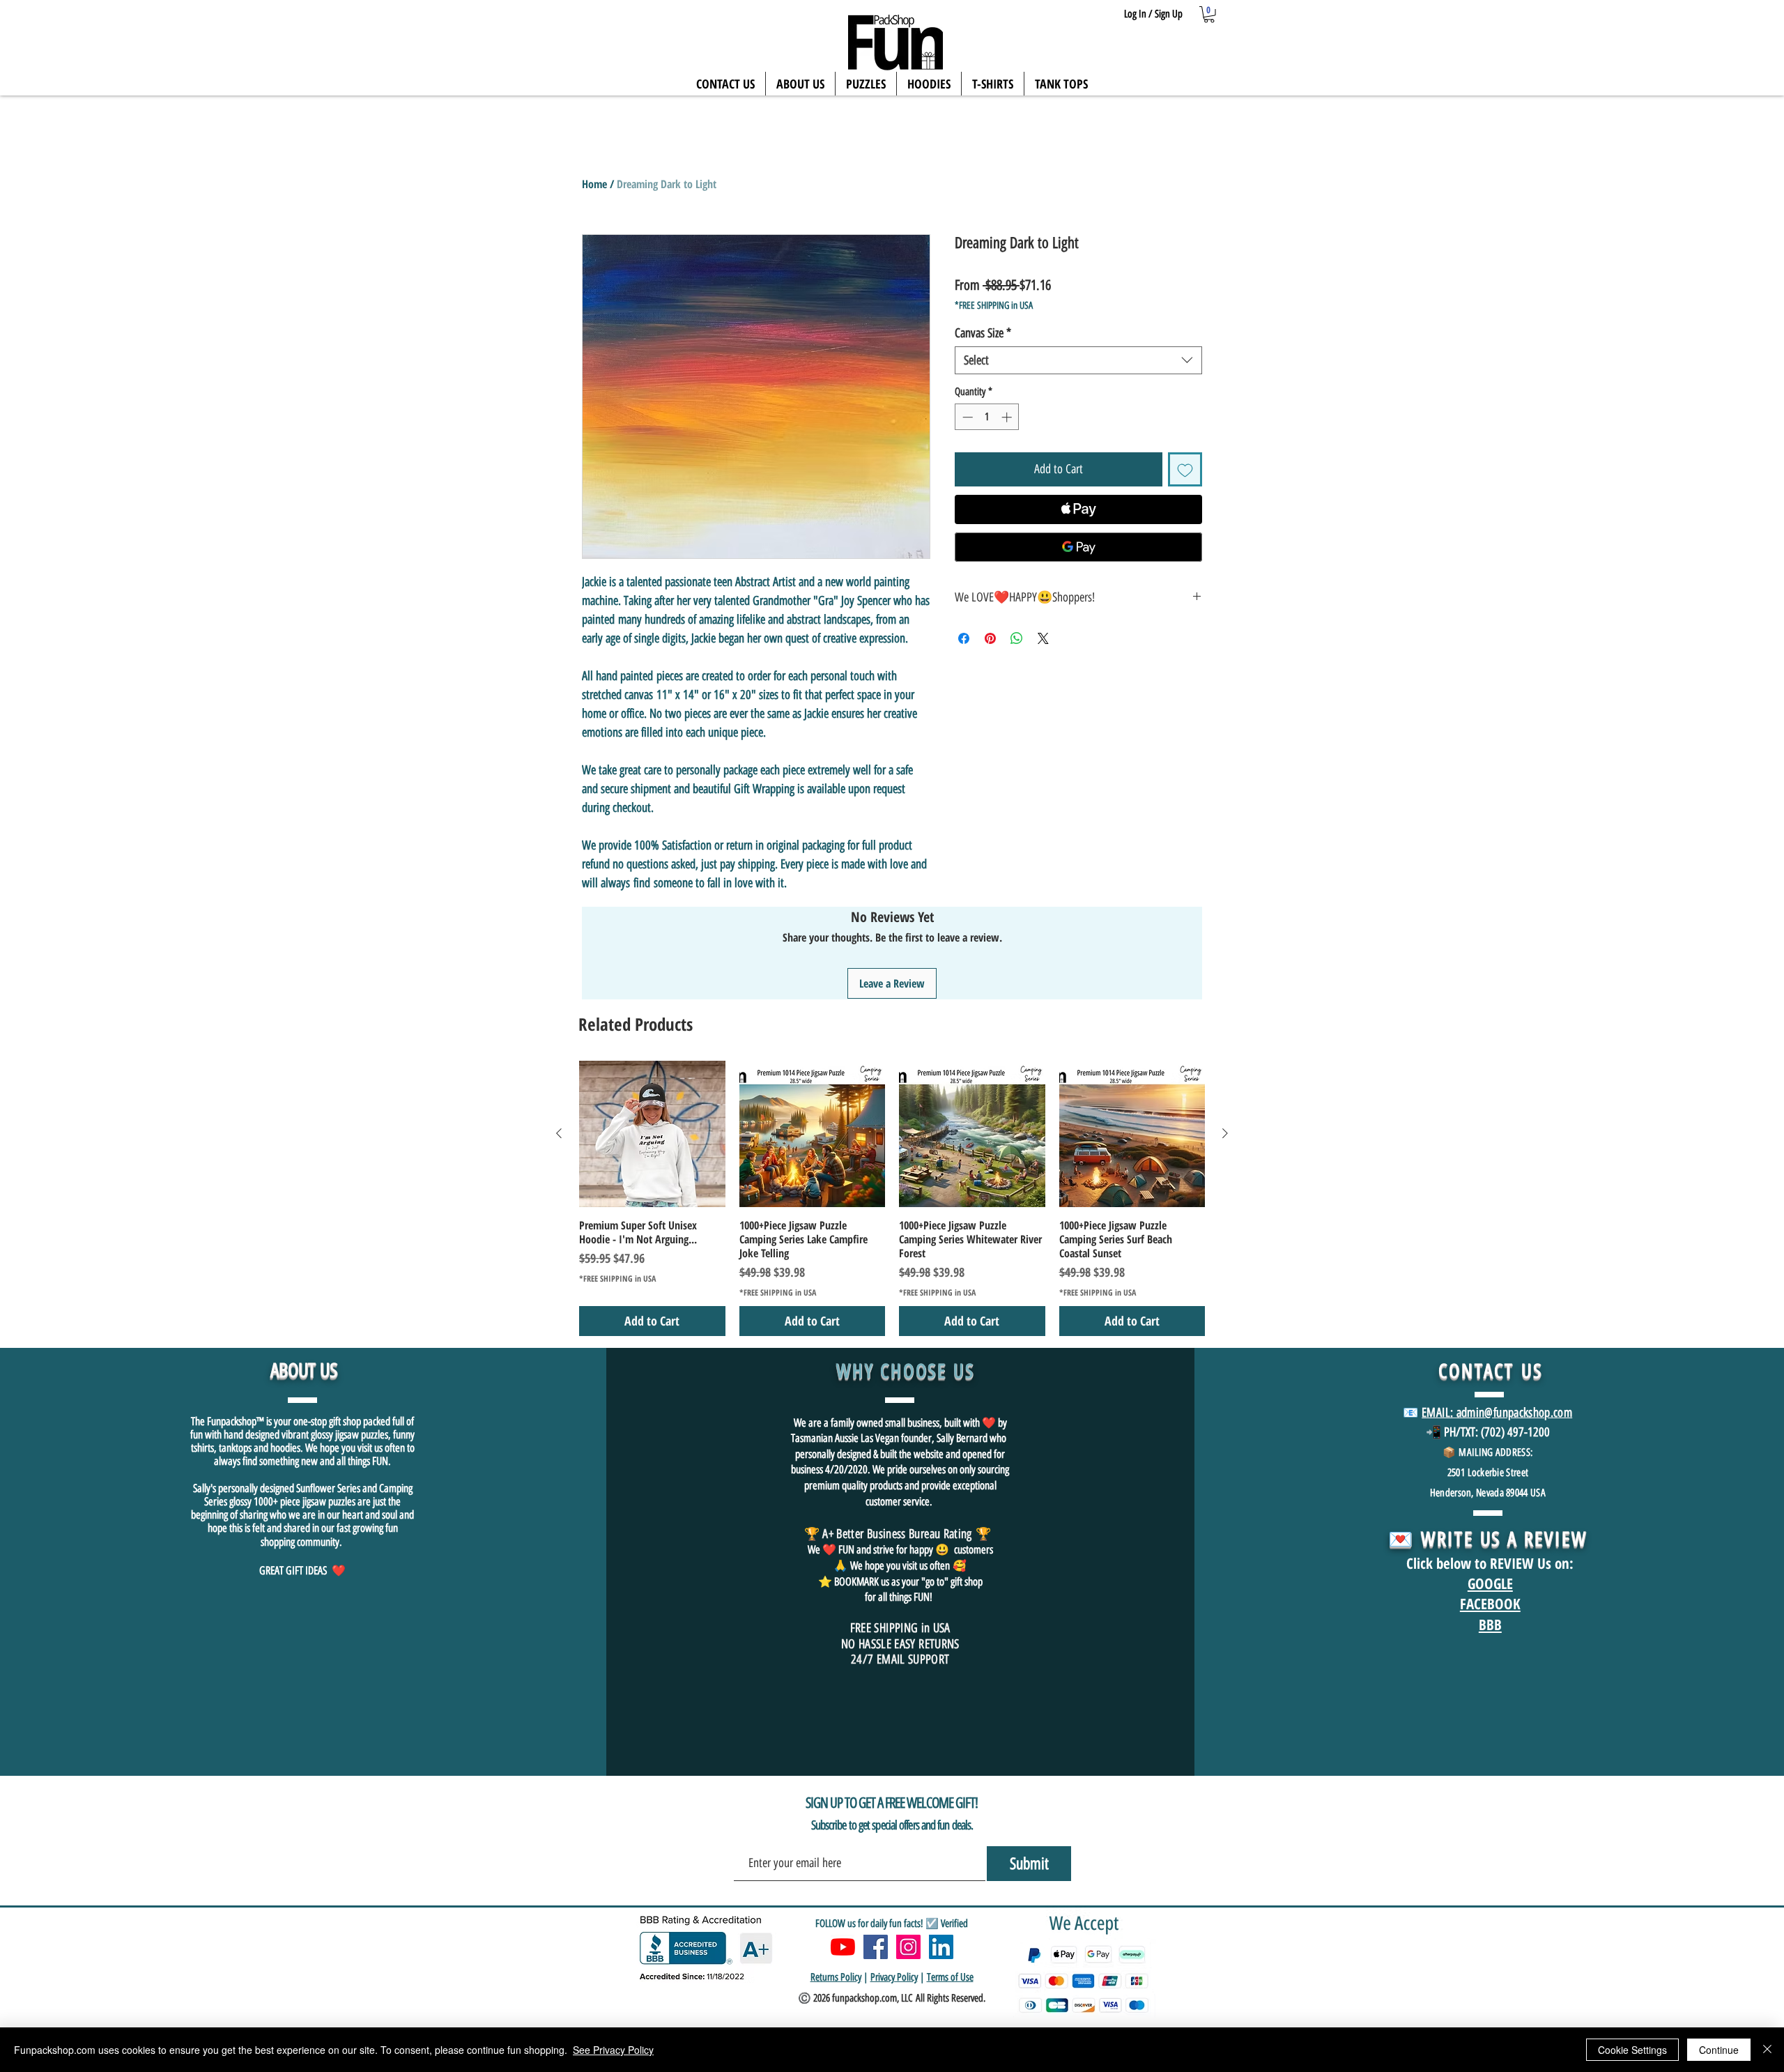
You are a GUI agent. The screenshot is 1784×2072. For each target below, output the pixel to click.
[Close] (1767, 2050)
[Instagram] (908, 1947)
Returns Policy (836, 1977)
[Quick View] (652, 1134)
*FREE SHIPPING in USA (994, 306)
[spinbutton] (987, 417)
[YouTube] (843, 1947)
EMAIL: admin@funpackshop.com (1497, 1413)
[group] (892, 1198)
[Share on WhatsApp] (1017, 638)
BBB (1490, 1625)
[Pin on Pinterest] (990, 638)
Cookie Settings (1632, 2050)
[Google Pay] (1078, 547)
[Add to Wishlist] (1185, 469)
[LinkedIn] (941, 1947)
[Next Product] (1225, 1133)
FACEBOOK (1490, 1604)
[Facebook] (876, 1947)
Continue (1719, 2050)
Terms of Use (950, 1977)
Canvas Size (983, 333)
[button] (1209, 15)
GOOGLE (1490, 1583)
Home (594, 184)
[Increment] (1008, 417)
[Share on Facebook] (964, 638)
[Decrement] (966, 417)
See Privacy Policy (613, 2050)
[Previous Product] (559, 1133)
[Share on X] (1043, 638)
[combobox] (1078, 360)
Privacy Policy (894, 1977)
